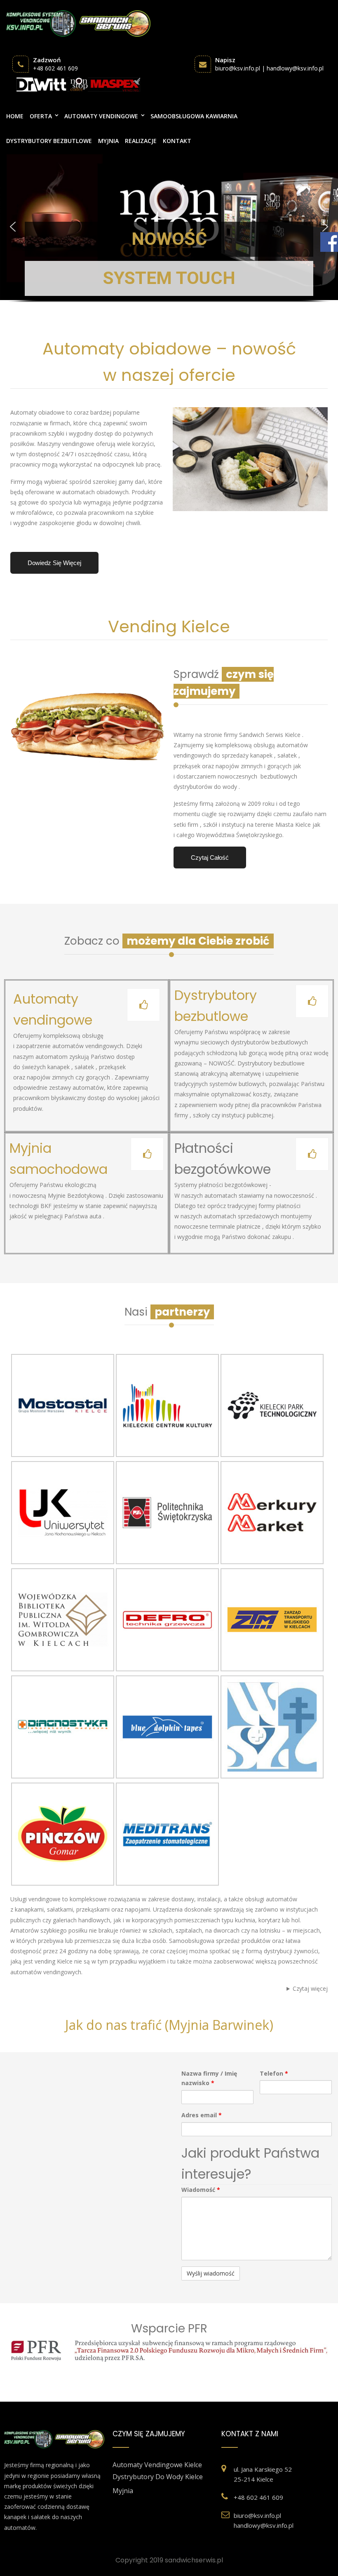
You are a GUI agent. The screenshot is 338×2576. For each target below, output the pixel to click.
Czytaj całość (210, 857)
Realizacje (141, 141)
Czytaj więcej (310, 1988)
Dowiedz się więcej (54, 563)
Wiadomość (201, 2190)
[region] (169, 234)
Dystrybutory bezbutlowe (49, 141)
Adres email (202, 2115)
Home (15, 116)
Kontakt (177, 141)
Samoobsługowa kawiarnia (194, 116)
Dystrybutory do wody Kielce (158, 2477)
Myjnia (108, 141)
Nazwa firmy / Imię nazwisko (209, 2078)
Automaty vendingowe (101, 116)
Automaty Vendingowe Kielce (157, 2465)
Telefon (274, 2073)
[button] (169, 227)
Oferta (41, 116)
